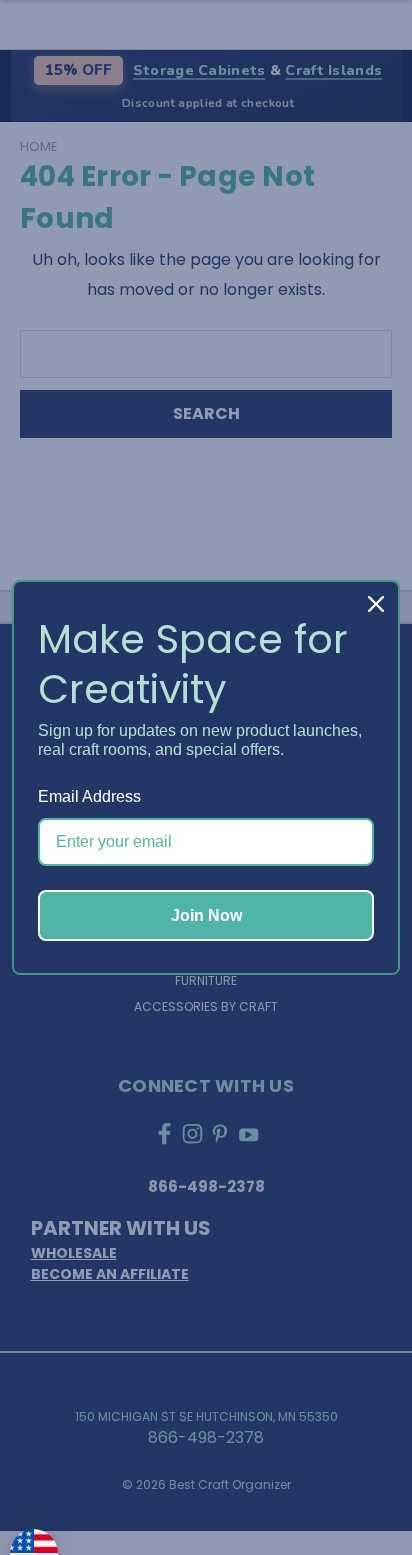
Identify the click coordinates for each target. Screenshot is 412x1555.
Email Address (89, 796)
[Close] (376, 604)
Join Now (206, 915)
